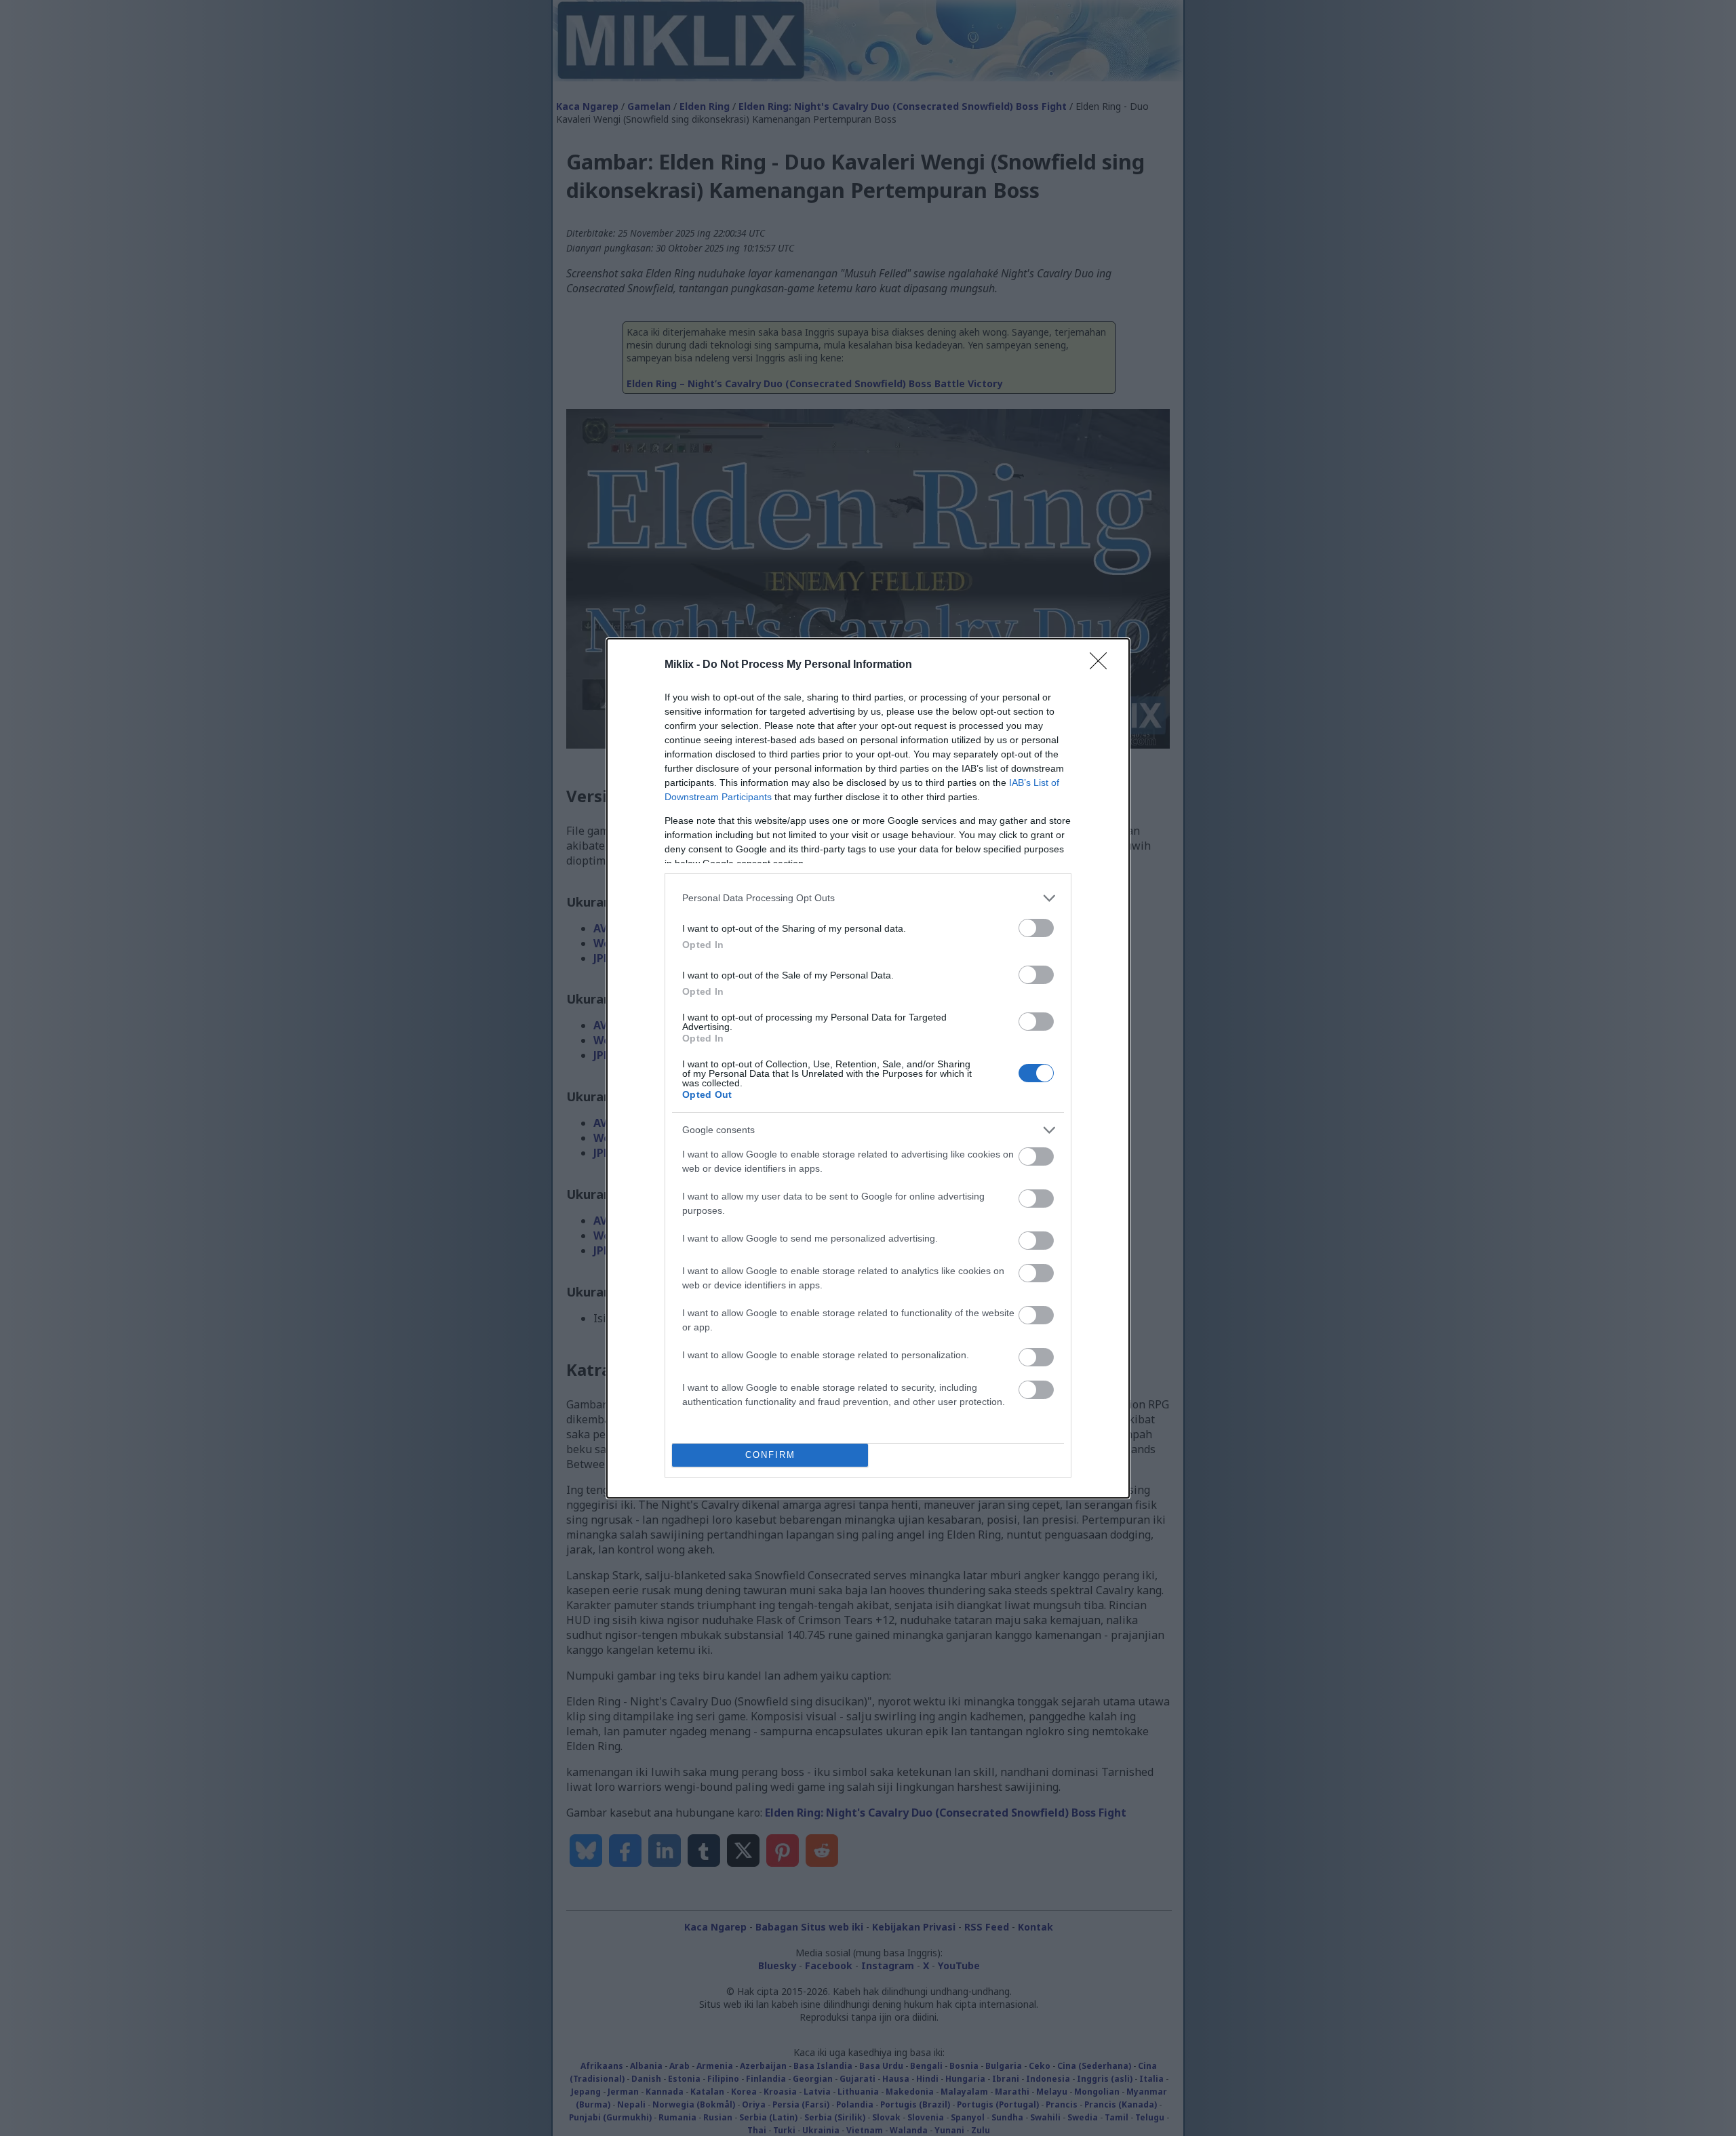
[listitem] (868, 898)
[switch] (1036, 928)
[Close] (1103, 665)
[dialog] (868, 1068)
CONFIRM (770, 1455)
